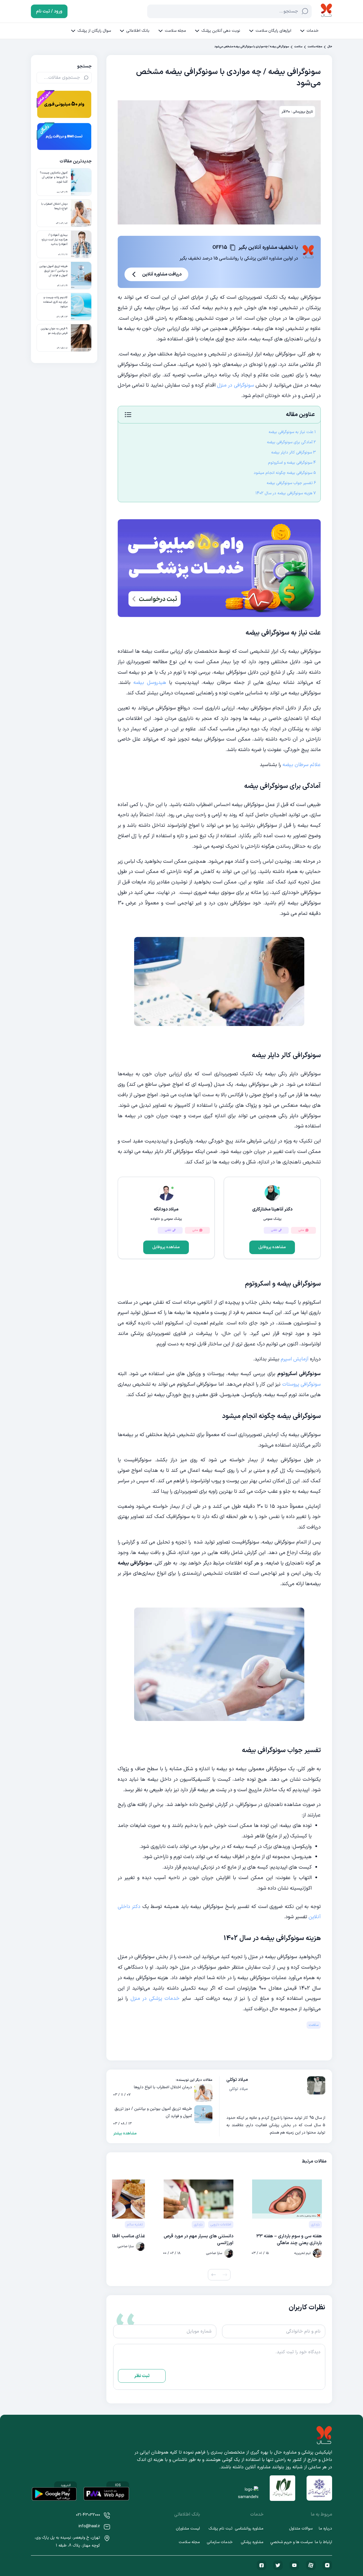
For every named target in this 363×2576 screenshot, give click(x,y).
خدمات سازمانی (220, 2542)
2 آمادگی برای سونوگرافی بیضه (291, 442)
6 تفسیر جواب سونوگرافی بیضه (291, 483)
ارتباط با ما (323, 2542)
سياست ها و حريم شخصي (291, 2542)
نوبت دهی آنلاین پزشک (221, 31)
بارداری (315, 2225)
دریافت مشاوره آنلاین (162, 274)
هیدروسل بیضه (150, 683)
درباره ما (325, 2529)
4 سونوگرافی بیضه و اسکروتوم (292, 463)
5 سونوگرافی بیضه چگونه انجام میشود (285, 473)
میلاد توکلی (237, 2080)
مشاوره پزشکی (252, 2542)
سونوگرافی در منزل (236, 385)
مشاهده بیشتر (125, 2134)
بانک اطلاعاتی (138, 31)
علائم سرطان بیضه (302, 765)
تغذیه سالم (135, 2225)
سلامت (298, 47)
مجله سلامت (175, 31)
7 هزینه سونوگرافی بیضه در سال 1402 (286, 493)
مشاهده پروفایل (272, 1247)
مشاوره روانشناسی (249, 2529)
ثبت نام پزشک (220, 2529)
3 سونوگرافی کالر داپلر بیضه (294, 452)
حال (330, 47)
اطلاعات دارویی (221, 2225)
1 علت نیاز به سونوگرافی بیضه (292, 432)
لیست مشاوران (188, 2529)
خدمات (313, 31)
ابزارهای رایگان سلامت (273, 31)
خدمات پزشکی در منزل (155, 1999)
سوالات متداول (301, 2529)
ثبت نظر (142, 2376)
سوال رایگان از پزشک (94, 31)
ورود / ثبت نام (49, 11)
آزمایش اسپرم (295, 1359)
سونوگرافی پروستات (301, 1384)
